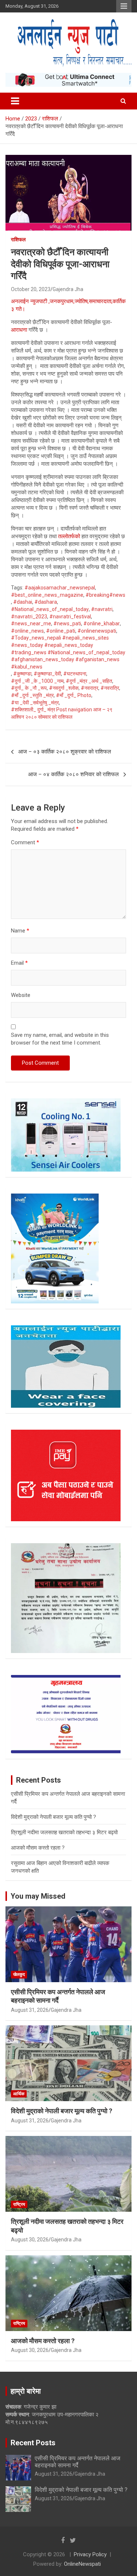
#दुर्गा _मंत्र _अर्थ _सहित (89, 681)
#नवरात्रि (110, 688)
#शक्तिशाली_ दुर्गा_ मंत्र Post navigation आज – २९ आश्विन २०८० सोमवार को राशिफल (62, 713)
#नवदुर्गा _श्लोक (64, 688)
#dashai (23, 602)
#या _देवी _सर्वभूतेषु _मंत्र (35, 703)
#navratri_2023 (29, 617)
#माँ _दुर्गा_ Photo (74, 695)
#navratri (102, 609)
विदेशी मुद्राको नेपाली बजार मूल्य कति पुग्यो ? (54, 1817)
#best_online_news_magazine (47, 595)
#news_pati (67, 623)
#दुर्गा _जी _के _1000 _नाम (37, 681)
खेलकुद (19, 1974)
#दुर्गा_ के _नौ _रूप (29, 688)
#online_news (27, 631)
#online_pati (61, 631)
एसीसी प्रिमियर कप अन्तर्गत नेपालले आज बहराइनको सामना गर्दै (77, 2462)
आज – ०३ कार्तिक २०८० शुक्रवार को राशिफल (65, 752)
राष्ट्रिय (19, 2204)
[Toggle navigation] (15, 101)
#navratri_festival (70, 617)
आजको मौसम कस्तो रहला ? (38, 1848)
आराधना (19, 330)
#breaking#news (105, 595)
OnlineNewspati (82, 2564)
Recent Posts (33, 2443)
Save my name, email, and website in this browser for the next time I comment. (60, 1039)
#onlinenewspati (97, 631)
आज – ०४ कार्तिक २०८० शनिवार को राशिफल (73, 774)
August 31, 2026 (30, 2010)
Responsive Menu (124, 6)
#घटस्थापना (75, 674)
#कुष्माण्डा (22, 674)
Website (21, 995)
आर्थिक (19, 2094)
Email (19, 963)
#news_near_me (31, 623)
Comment (25, 842)
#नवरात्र (90, 688)
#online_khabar (102, 623)
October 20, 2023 (31, 289)
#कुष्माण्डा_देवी (47, 674)
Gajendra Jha (68, 289)
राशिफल (18, 239)
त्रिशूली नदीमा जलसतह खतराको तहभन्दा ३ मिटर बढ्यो (64, 1832)
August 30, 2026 (30, 2240)
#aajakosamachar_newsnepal (60, 588)
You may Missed (38, 1896)
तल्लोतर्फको (69, 536)
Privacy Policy (90, 2554)
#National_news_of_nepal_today (50, 609)
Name (20, 931)
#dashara (46, 602)
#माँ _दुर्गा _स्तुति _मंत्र (32, 695)
